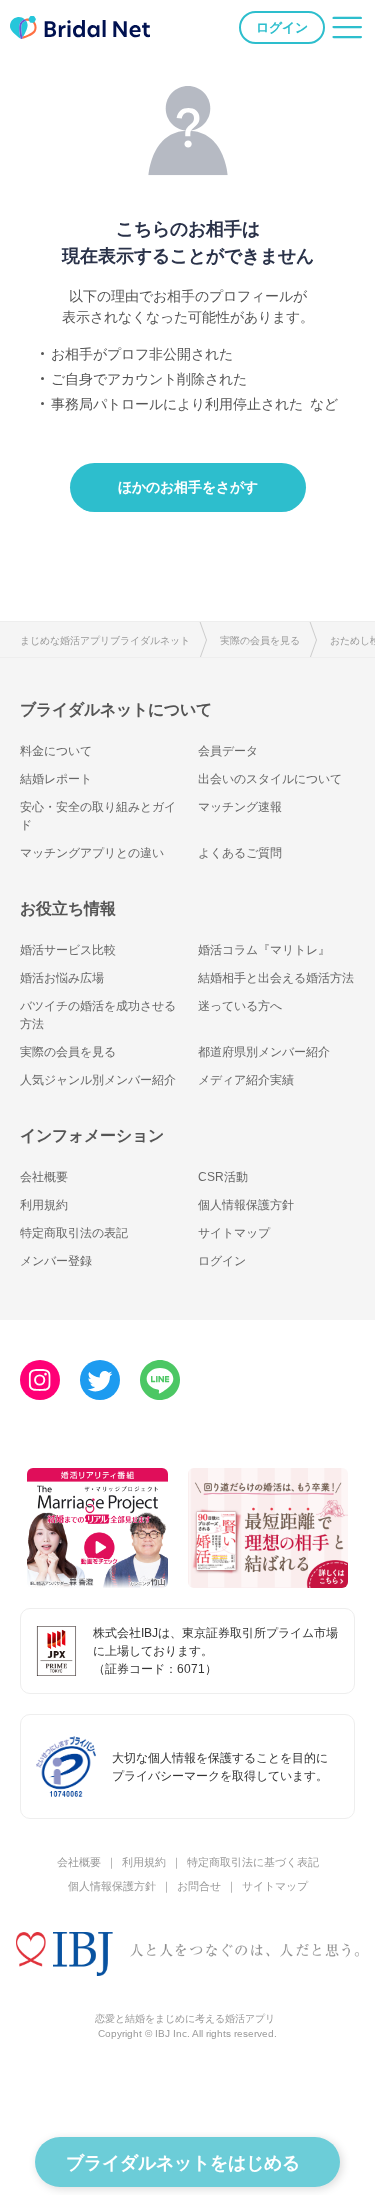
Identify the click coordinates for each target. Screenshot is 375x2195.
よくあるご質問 (240, 853)
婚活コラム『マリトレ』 (264, 950)
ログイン (282, 27)
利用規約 (44, 1205)
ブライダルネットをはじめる (183, 2163)
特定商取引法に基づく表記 (253, 1862)
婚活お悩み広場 (62, 978)
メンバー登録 (56, 1261)
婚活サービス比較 (68, 950)
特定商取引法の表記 (74, 1233)
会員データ (228, 751)
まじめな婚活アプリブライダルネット (105, 640)
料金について (56, 751)
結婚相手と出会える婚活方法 (276, 978)
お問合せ (199, 1886)
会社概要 (44, 1177)
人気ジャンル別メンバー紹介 (98, 1080)
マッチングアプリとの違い (92, 853)
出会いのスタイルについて (270, 779)
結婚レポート (56, 779)
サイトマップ (234, 1233)
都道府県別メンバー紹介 (264, 1052)
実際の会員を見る (260, 640)
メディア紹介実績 (246, 1080)
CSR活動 (223, 1177)
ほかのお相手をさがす (188, 487)
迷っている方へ (240, 1006)
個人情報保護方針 (246, 1205)
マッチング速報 (240, 807)
